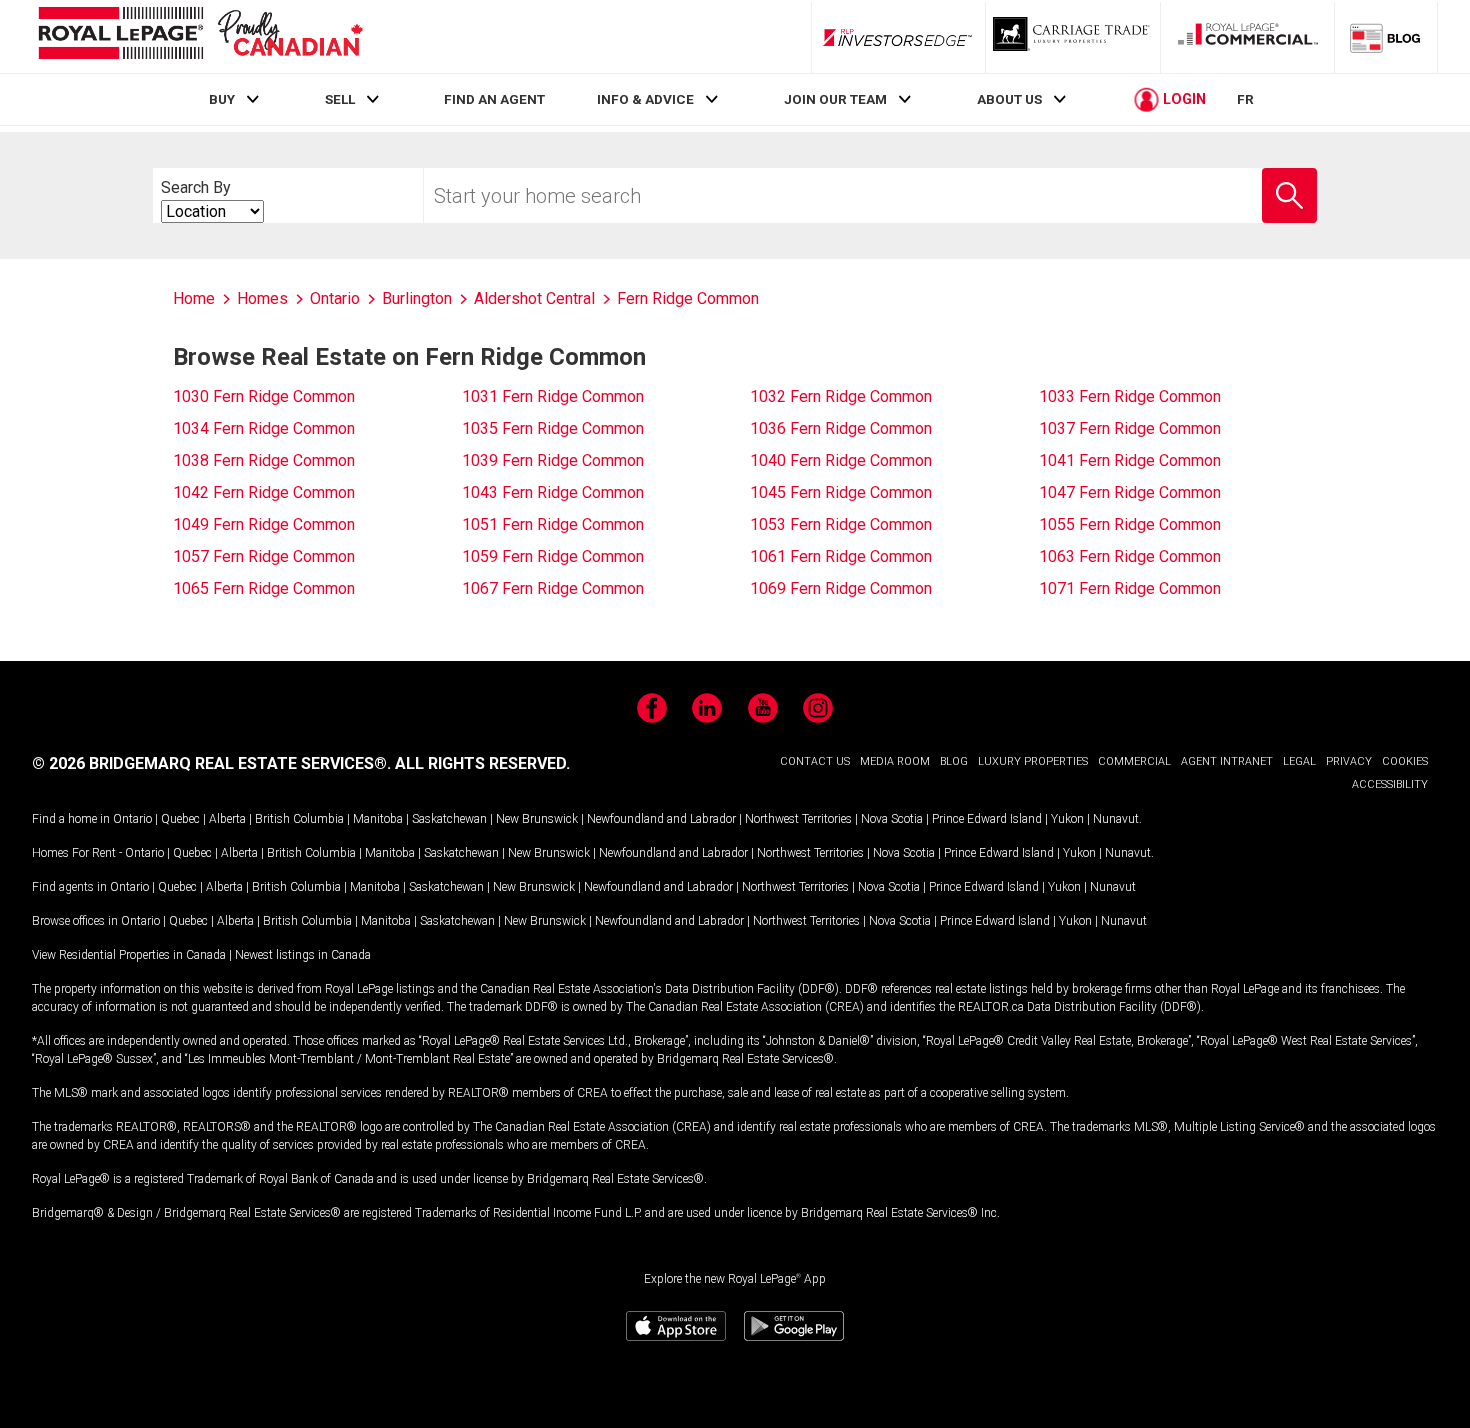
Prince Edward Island (987, 819)
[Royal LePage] (200, 36)
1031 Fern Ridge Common (553, 396)
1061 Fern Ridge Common (841, 556)
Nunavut (1116, 819)
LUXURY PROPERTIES (1033, 761)
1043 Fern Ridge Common (553, 492)
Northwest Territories (798, 819)
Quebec (180, 819)
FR (1245, 99)
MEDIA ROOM (895, 761)
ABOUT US (1009, 99)
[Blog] (1386, 37)
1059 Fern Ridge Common (553, 556)
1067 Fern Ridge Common (553, 588)
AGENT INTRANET (1227, 761)
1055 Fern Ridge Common (1130, 524)
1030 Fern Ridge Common (264, 396)
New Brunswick (537, 819)
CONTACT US (815, 761)
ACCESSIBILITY (1390, 784)
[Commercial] (1248, 37)
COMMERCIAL (1134, 761)
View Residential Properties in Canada (129, 955)
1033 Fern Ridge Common (1130, 396)
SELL (340, 99)
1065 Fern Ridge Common (264, 588)
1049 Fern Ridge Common (264, 524)
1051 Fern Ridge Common (553, 524)
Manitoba (378, 819)
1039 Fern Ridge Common (553, 460)
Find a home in (71, 819)
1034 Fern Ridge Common (264, 428)
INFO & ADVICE (645, 99)
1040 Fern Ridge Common (841, 460)
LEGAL (1299, 761)
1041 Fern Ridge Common (1130, 460)
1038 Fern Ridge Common (264, 460)
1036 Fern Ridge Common (841, 428)
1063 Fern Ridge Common (1130, 556)
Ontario (132, 819)
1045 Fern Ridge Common (841, 492)
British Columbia (299, 819)
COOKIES (1405, 761)
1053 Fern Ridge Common (841, 524)
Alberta (227, 819)
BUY (222, 99)
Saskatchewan (449, 819)
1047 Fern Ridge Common (1130, 492)
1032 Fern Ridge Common (841, 396)
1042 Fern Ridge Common (264, 492)
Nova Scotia (892, 819)
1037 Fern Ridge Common (1130, 428)
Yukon (1067, 819)
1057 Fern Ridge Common (264, 556)
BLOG (954, 761)
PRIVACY (1349, 761)
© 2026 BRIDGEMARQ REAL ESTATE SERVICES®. (211, 763)
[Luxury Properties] (1073, 37)
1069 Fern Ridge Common (841, 588)
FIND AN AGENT (494, 99)
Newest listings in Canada (303, 955)
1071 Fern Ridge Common (1130, 588)
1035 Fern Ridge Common (553, 428)
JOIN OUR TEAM (835, 99)
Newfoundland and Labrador (661, 819)
